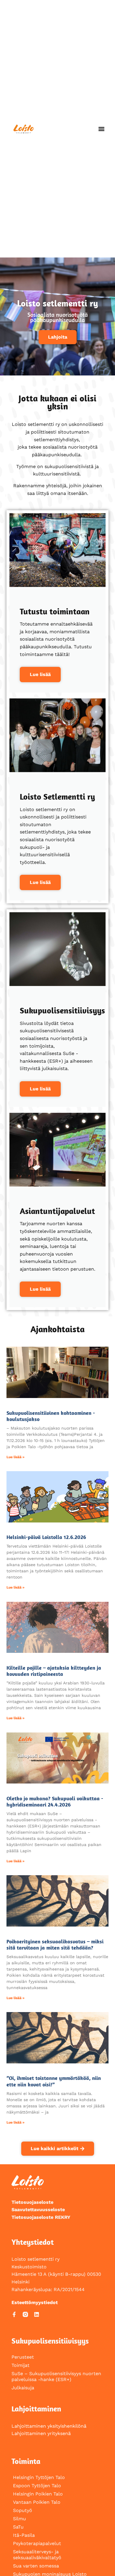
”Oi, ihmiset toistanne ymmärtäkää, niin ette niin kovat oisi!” (54, 2081)
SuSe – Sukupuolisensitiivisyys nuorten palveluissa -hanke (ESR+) (56, 2376)
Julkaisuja (23, 2388)
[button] (102, 129)
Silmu (19, 2519)
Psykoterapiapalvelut (37, 2543)
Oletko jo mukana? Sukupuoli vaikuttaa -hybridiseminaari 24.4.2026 (55, 1802)
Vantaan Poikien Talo (37, 2502)
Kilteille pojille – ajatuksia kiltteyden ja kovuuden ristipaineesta (54, 1671)
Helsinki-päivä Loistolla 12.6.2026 (46, 1537)
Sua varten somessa (36, 2566)
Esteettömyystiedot (35, 2302)
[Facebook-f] (14, 2314)
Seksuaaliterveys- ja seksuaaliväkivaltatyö (37, 2555)
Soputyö (23, 2510)
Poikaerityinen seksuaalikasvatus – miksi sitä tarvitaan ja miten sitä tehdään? (55, 1945)
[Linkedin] (37, 2314)
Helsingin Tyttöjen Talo (39, 2477)
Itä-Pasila (24, 2535)
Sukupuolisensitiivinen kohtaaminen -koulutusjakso (51, 1416)
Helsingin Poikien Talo (38, 2494)
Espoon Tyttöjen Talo (37, 2486)
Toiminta (26, 2461)
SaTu (18, 2527)
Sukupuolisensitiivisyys (50, 2341)
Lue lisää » (15, 1457)
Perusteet (23, 2357)
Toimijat (20, 2365)
